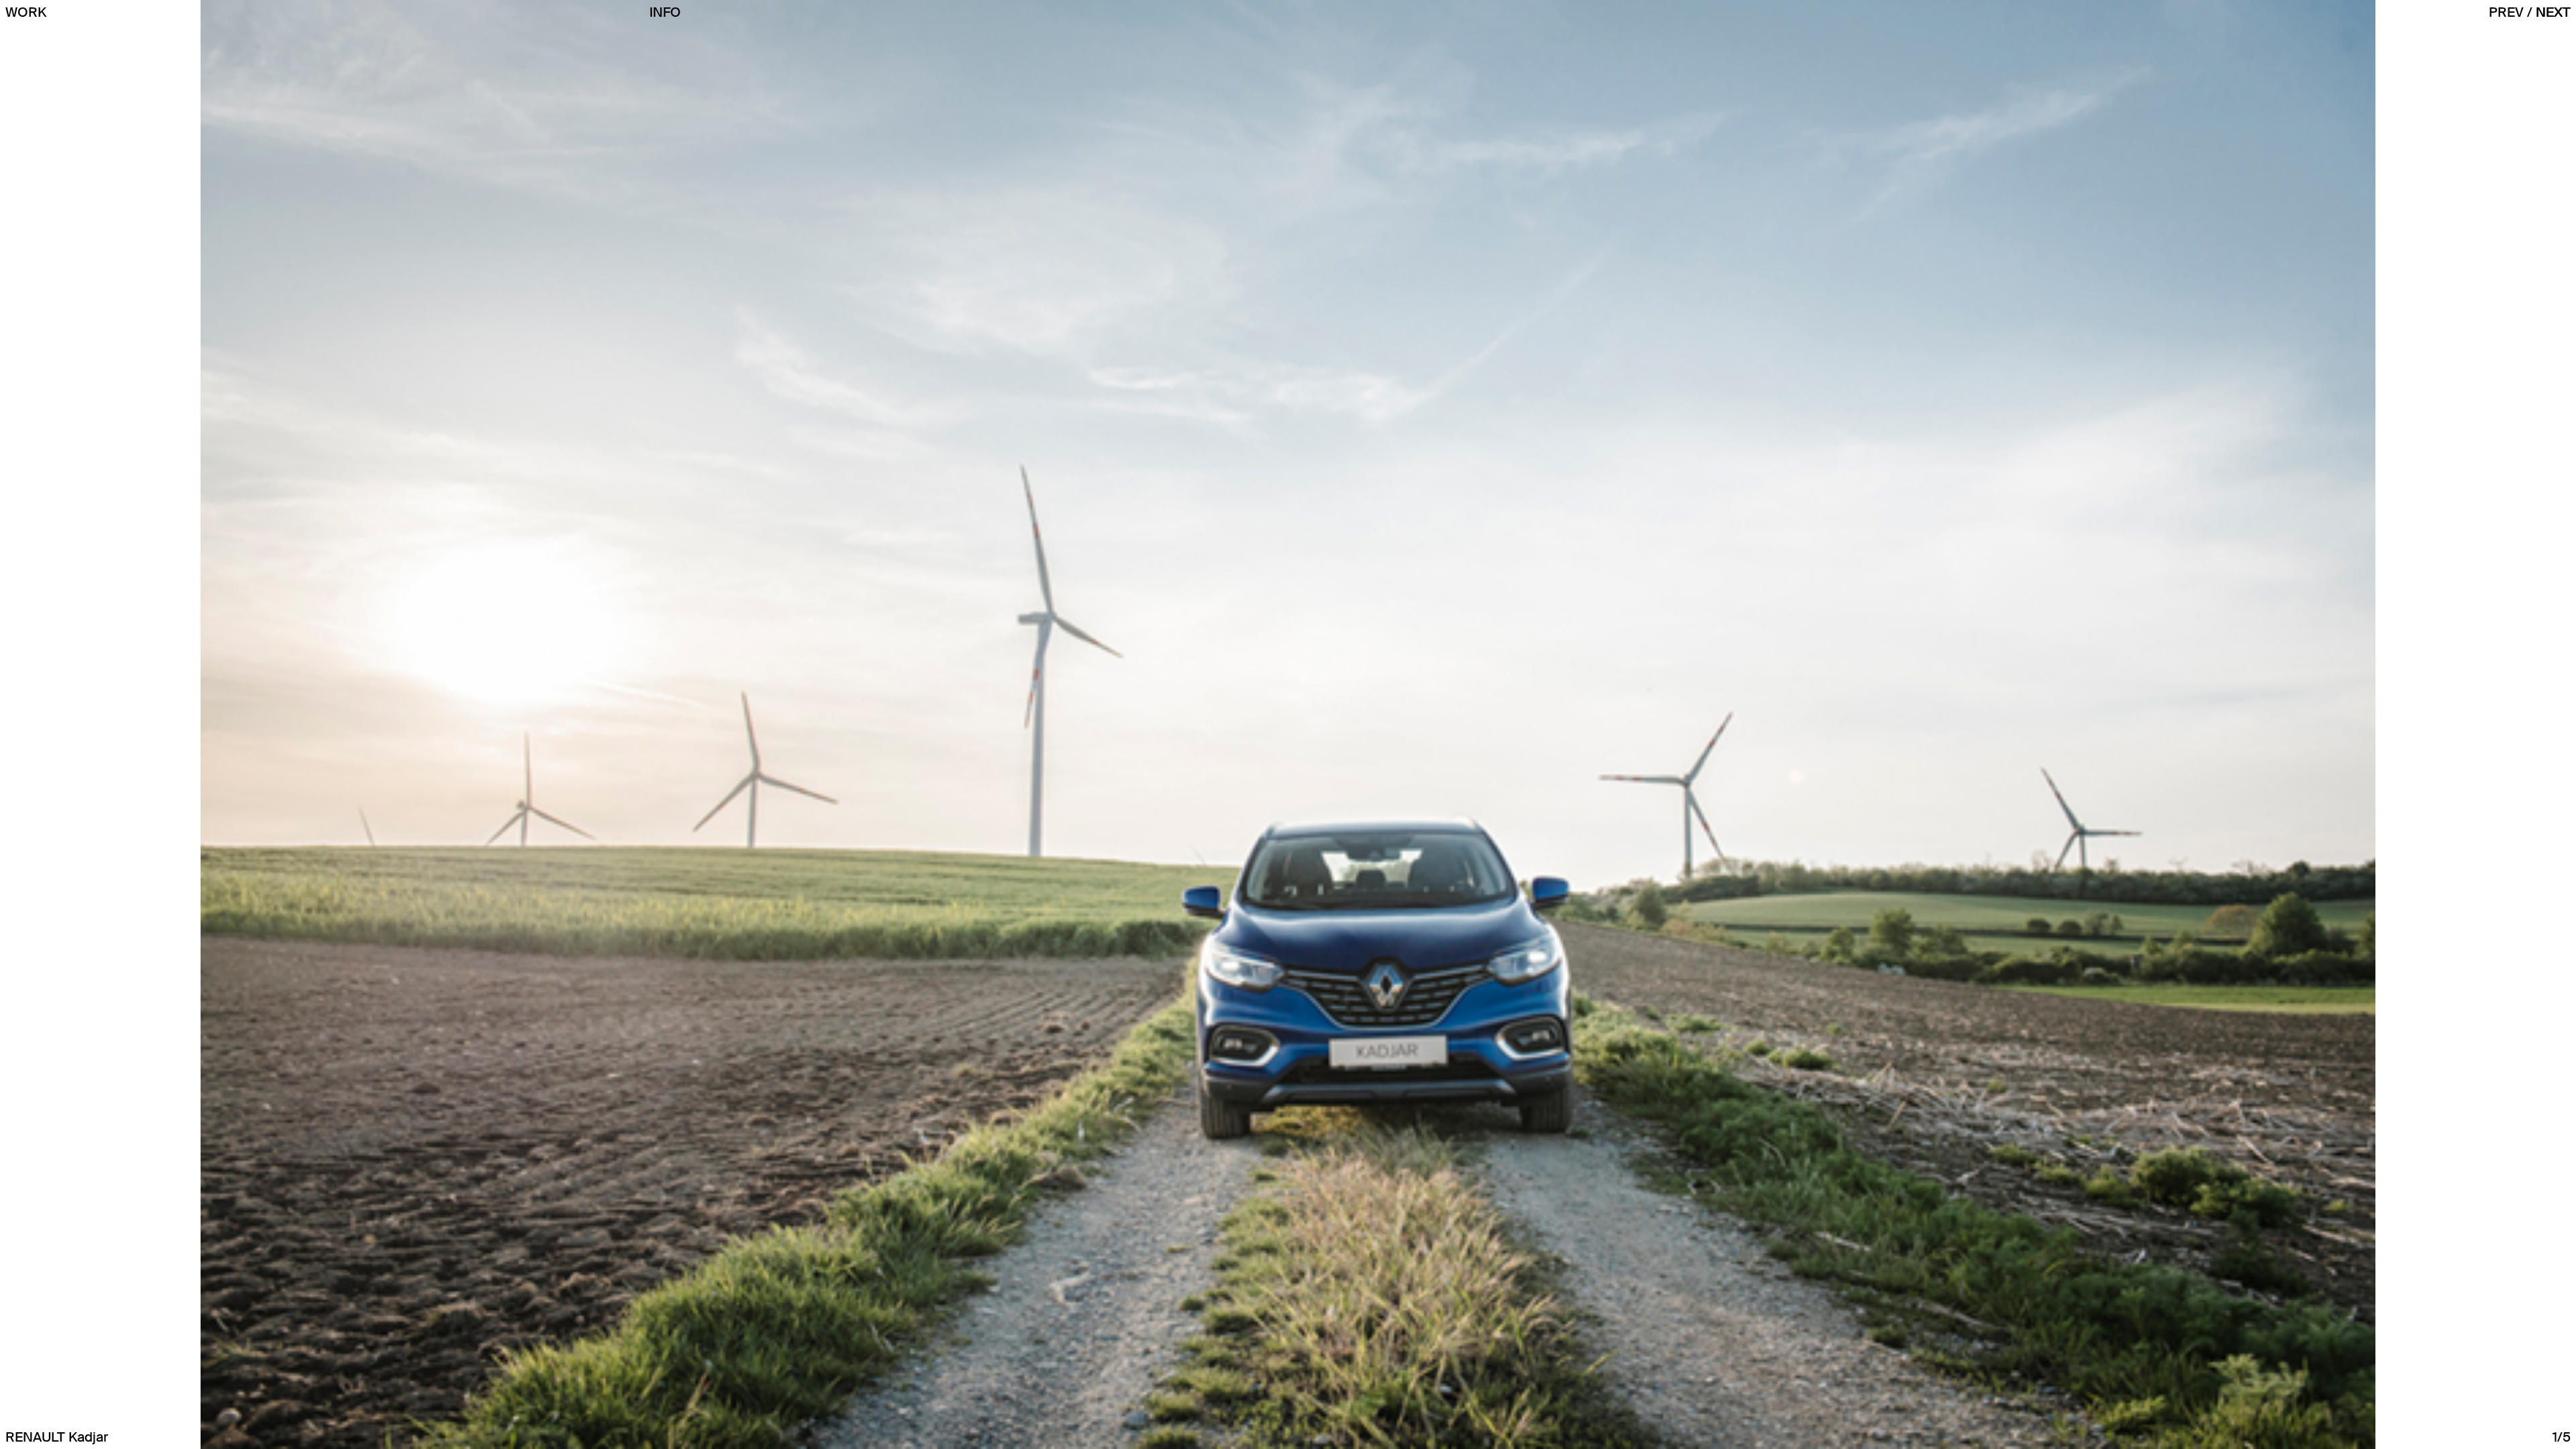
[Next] (2553, 12)
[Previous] (2530, 12)
